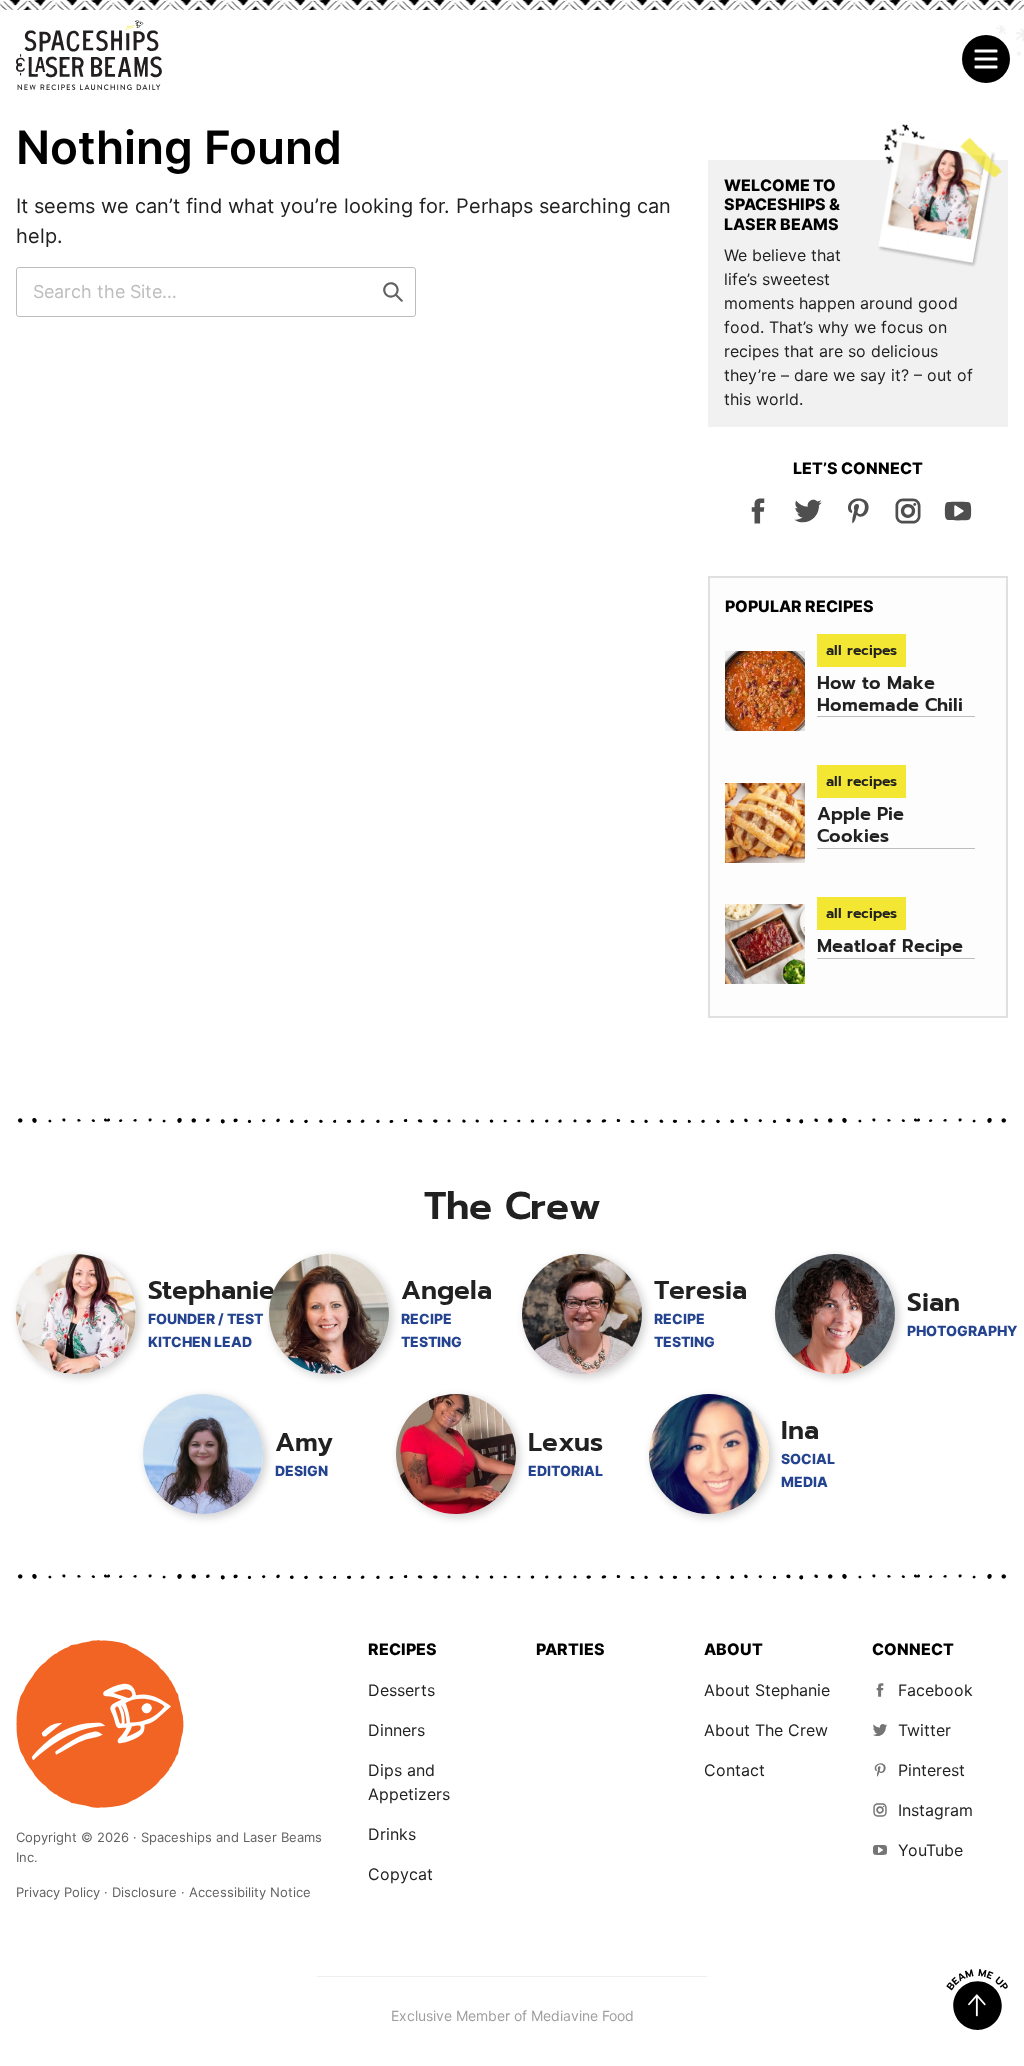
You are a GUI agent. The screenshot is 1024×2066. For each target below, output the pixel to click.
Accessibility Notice (250, 1892)
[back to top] (977, 2000)
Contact (734, 1770)
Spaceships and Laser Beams (89, 55)
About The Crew (766, 1730)
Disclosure (144, 1892)
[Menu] (986, 59)
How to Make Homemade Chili (890, 694)
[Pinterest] (858, 519)
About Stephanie (767, 1690)
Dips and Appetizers (409, 1782)
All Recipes (861, 650)
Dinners (396, 1730)
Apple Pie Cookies (860, 825)
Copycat (400, 1874)
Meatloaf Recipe (890, 946)
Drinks (392, 1834)
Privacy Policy (58, 1892)
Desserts (401, 1690)
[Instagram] (908, 519)
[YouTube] (958, 519)
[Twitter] (808, 519)
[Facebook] (758, 519)
